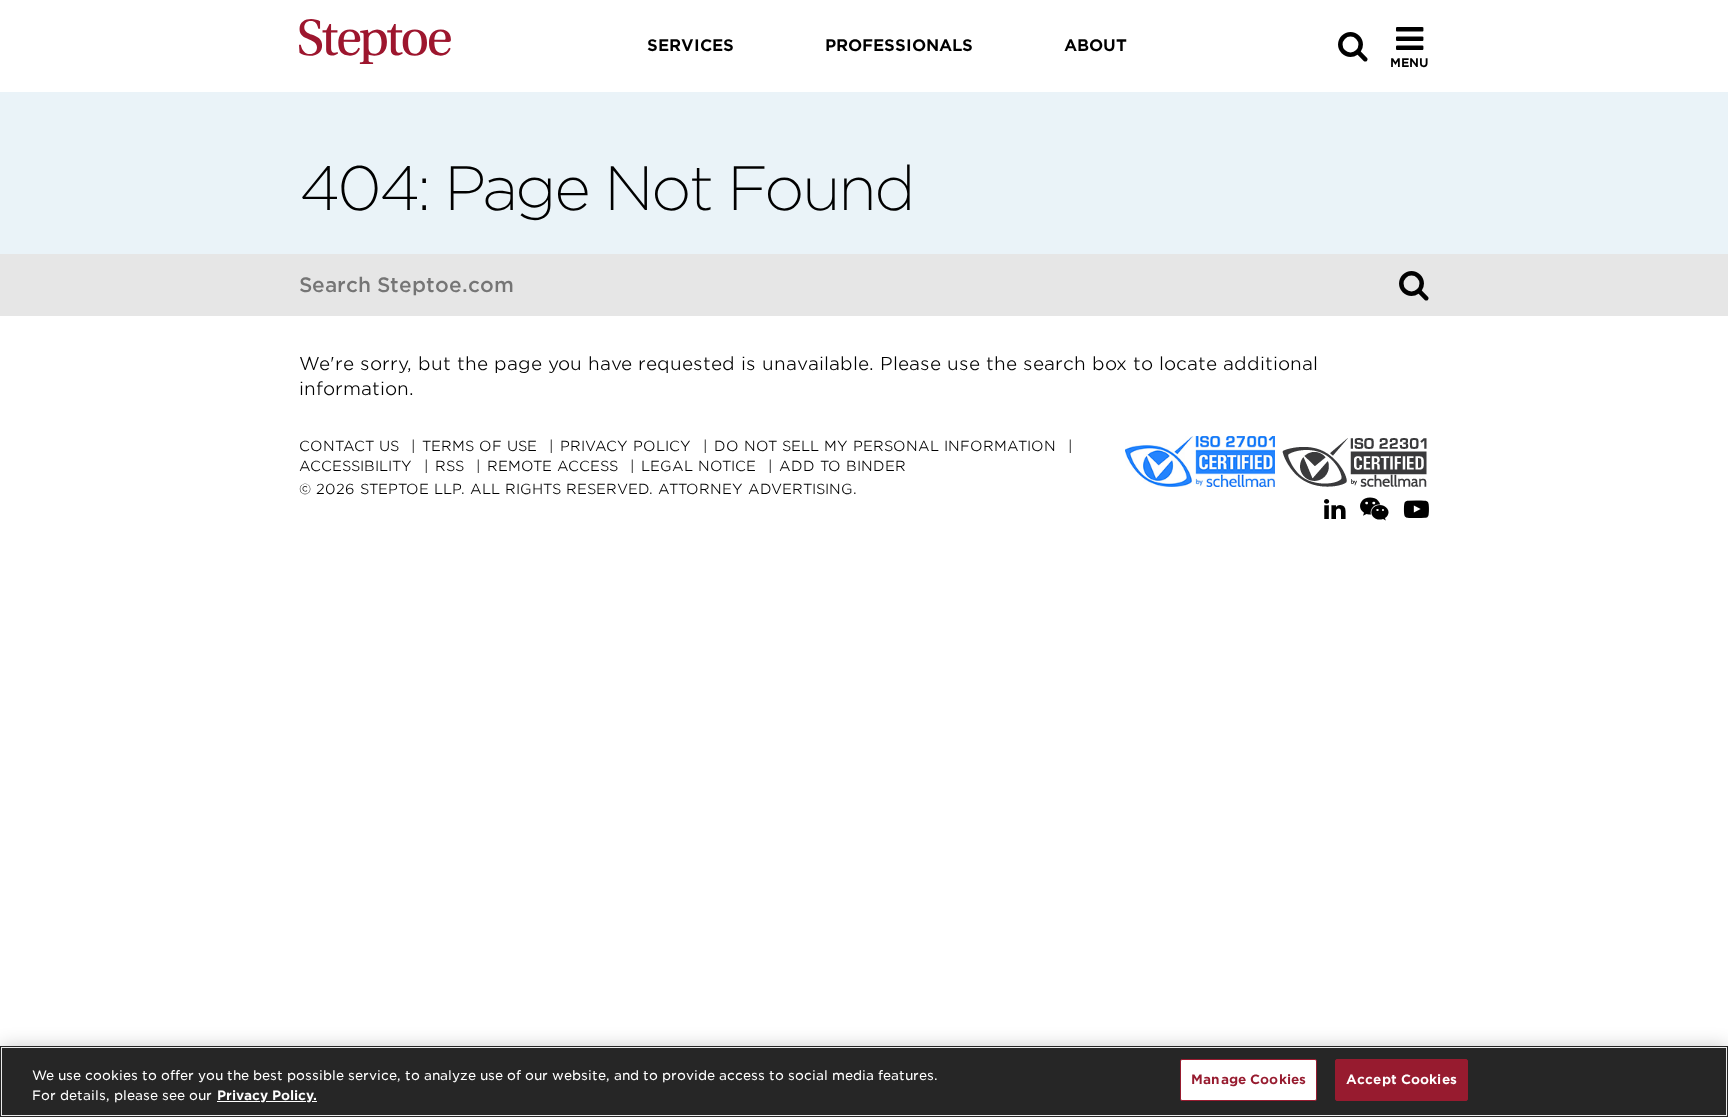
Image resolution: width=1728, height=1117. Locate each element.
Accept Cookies (1401, 1079)
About (1095, 45)
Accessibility (355, 466)
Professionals (899, 45)
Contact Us (349, 446)
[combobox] (844, 285)
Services (690, 45)
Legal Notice (698, 466)
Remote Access (552, 466)
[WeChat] (1374, 509)
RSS (449, 466)
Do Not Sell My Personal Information (885, 446)
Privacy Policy (625, 446)
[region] (864, 1081)
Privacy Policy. (267, 1095)
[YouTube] (1416, 509)
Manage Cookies (1248, 1079)
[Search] (1414, 285)
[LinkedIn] (1334, 509)
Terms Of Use (479, 446)
